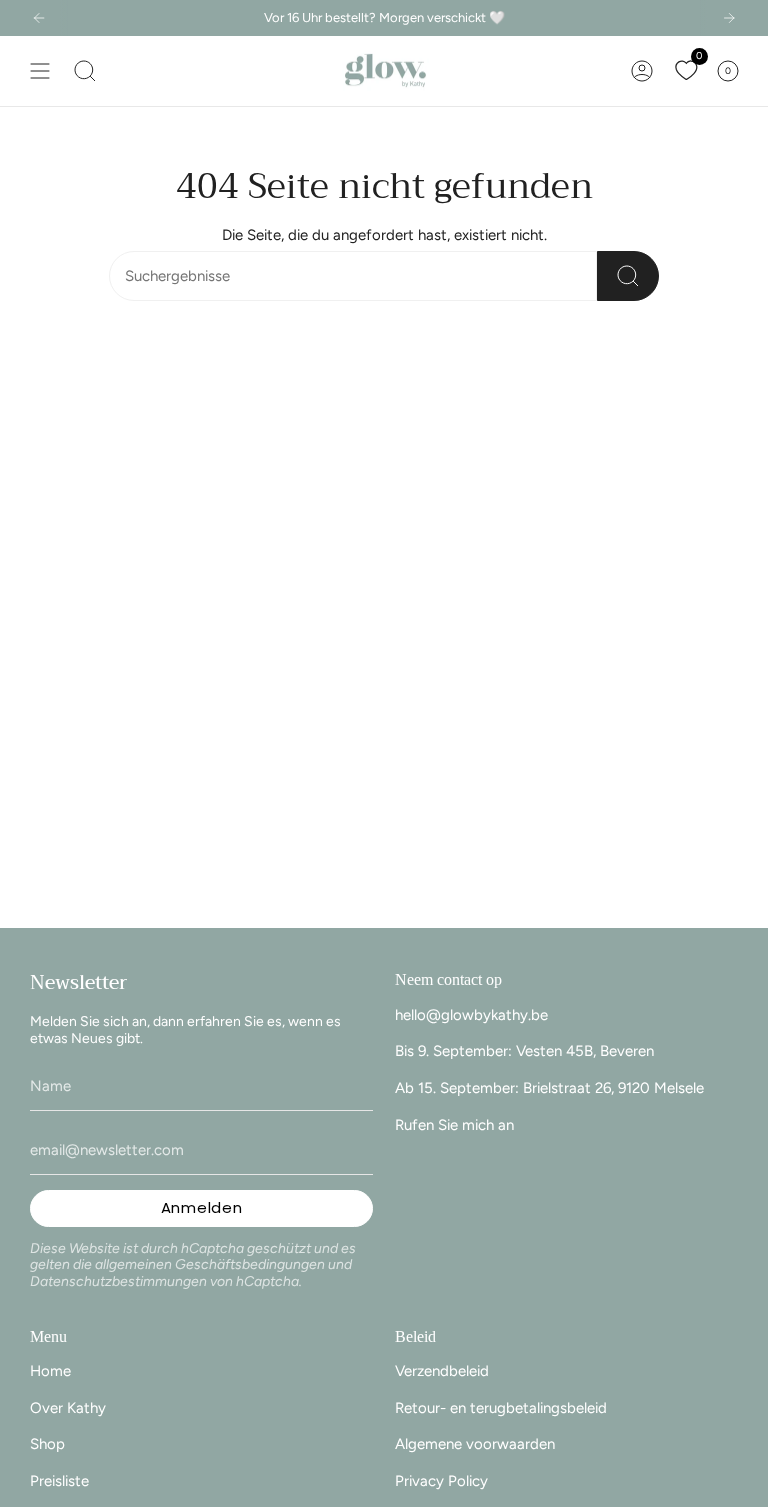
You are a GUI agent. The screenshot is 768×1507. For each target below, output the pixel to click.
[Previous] (39, 18)
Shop (47, 1444)
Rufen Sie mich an (454, 1125)
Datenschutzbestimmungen (118, 1281)
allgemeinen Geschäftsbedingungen (210, 1264)
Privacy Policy (441, 1481)
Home (50, 1371)
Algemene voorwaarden (475, 1444)
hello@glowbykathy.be (471, 1015)
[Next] (729, 18)
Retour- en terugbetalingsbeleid (501, 1408)
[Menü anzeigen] (40, 71)
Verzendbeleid (442, 1371)
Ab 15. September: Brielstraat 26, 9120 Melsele (549, 1088)
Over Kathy (68, 1408)
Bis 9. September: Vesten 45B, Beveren (524, 1051)
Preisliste (59, 1481)
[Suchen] (628, 276)
